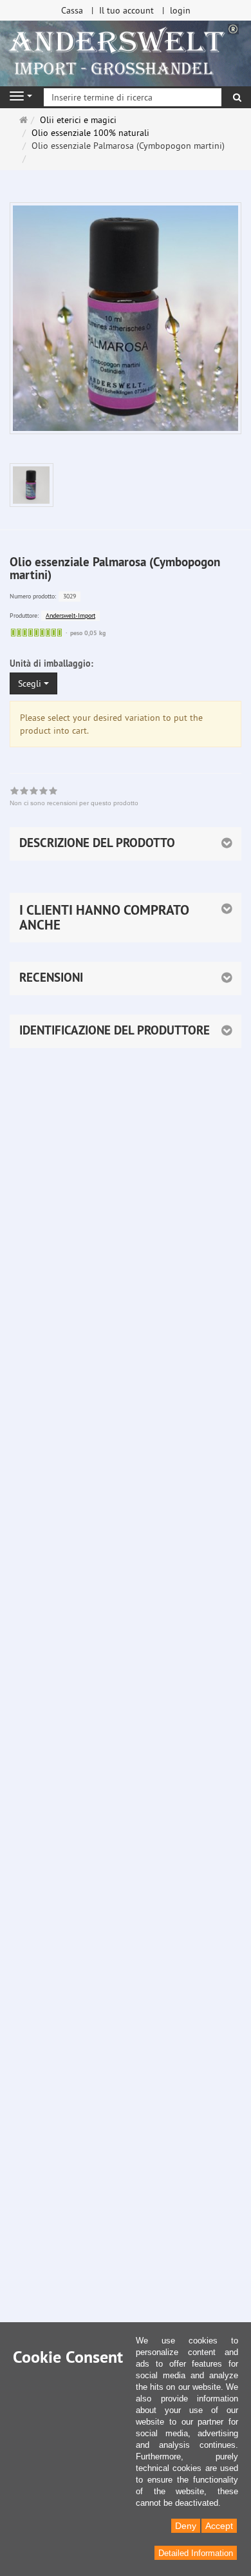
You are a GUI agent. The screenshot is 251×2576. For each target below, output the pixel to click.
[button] (126, 918)
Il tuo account (126, 10)
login (180, 10)
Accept (219, 2526)
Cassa (72, 10)
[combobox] (33, 683)
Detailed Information (196, 2553)
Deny (186, 2526)
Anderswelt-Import (70, 615)
